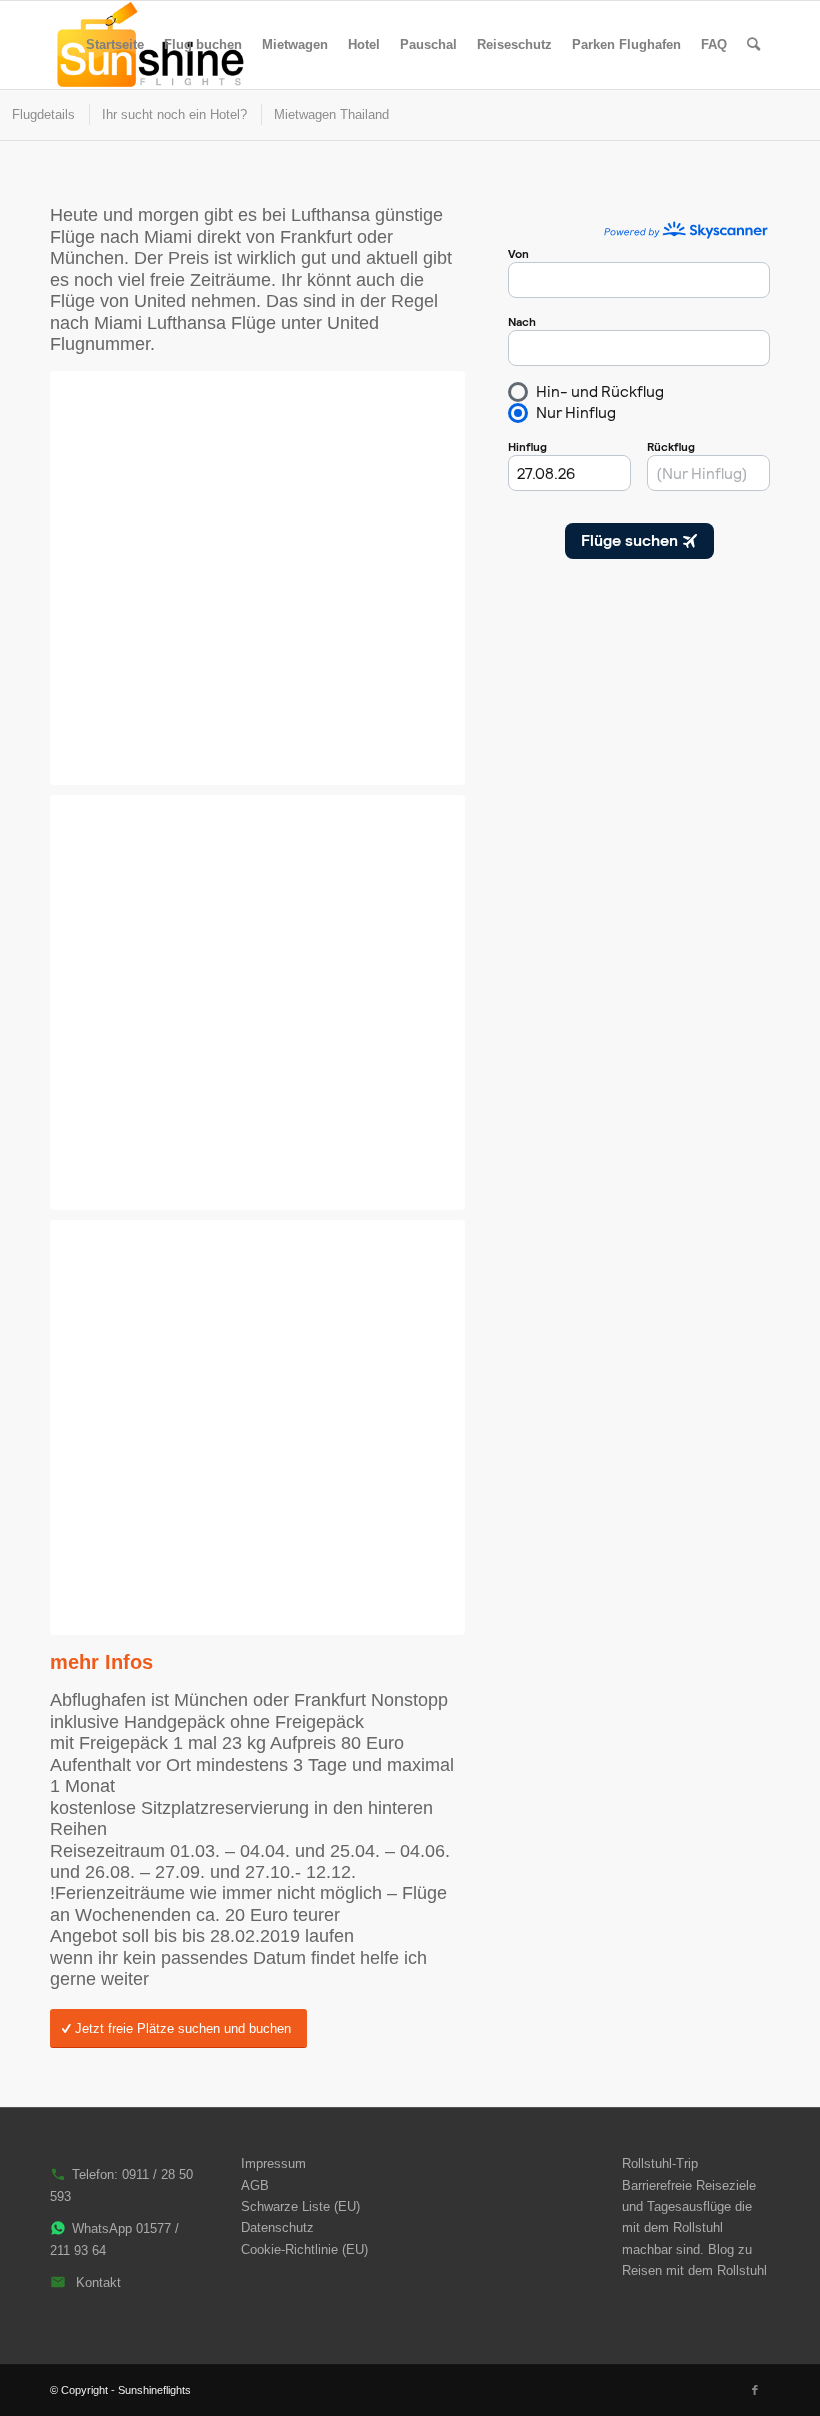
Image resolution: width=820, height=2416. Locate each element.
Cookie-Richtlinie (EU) (304, 2249)
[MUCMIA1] (257, 1427)
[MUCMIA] (257, 1002)
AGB (255, 2185)
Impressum (273, 2163)
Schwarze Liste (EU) (300, 2206)
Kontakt (98, 2282)
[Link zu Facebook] (755, 2390)
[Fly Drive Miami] (257, 578)
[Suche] (753, 45)
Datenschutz (277, 2227)
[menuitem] (115, 45)
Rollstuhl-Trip (660, 2163)
